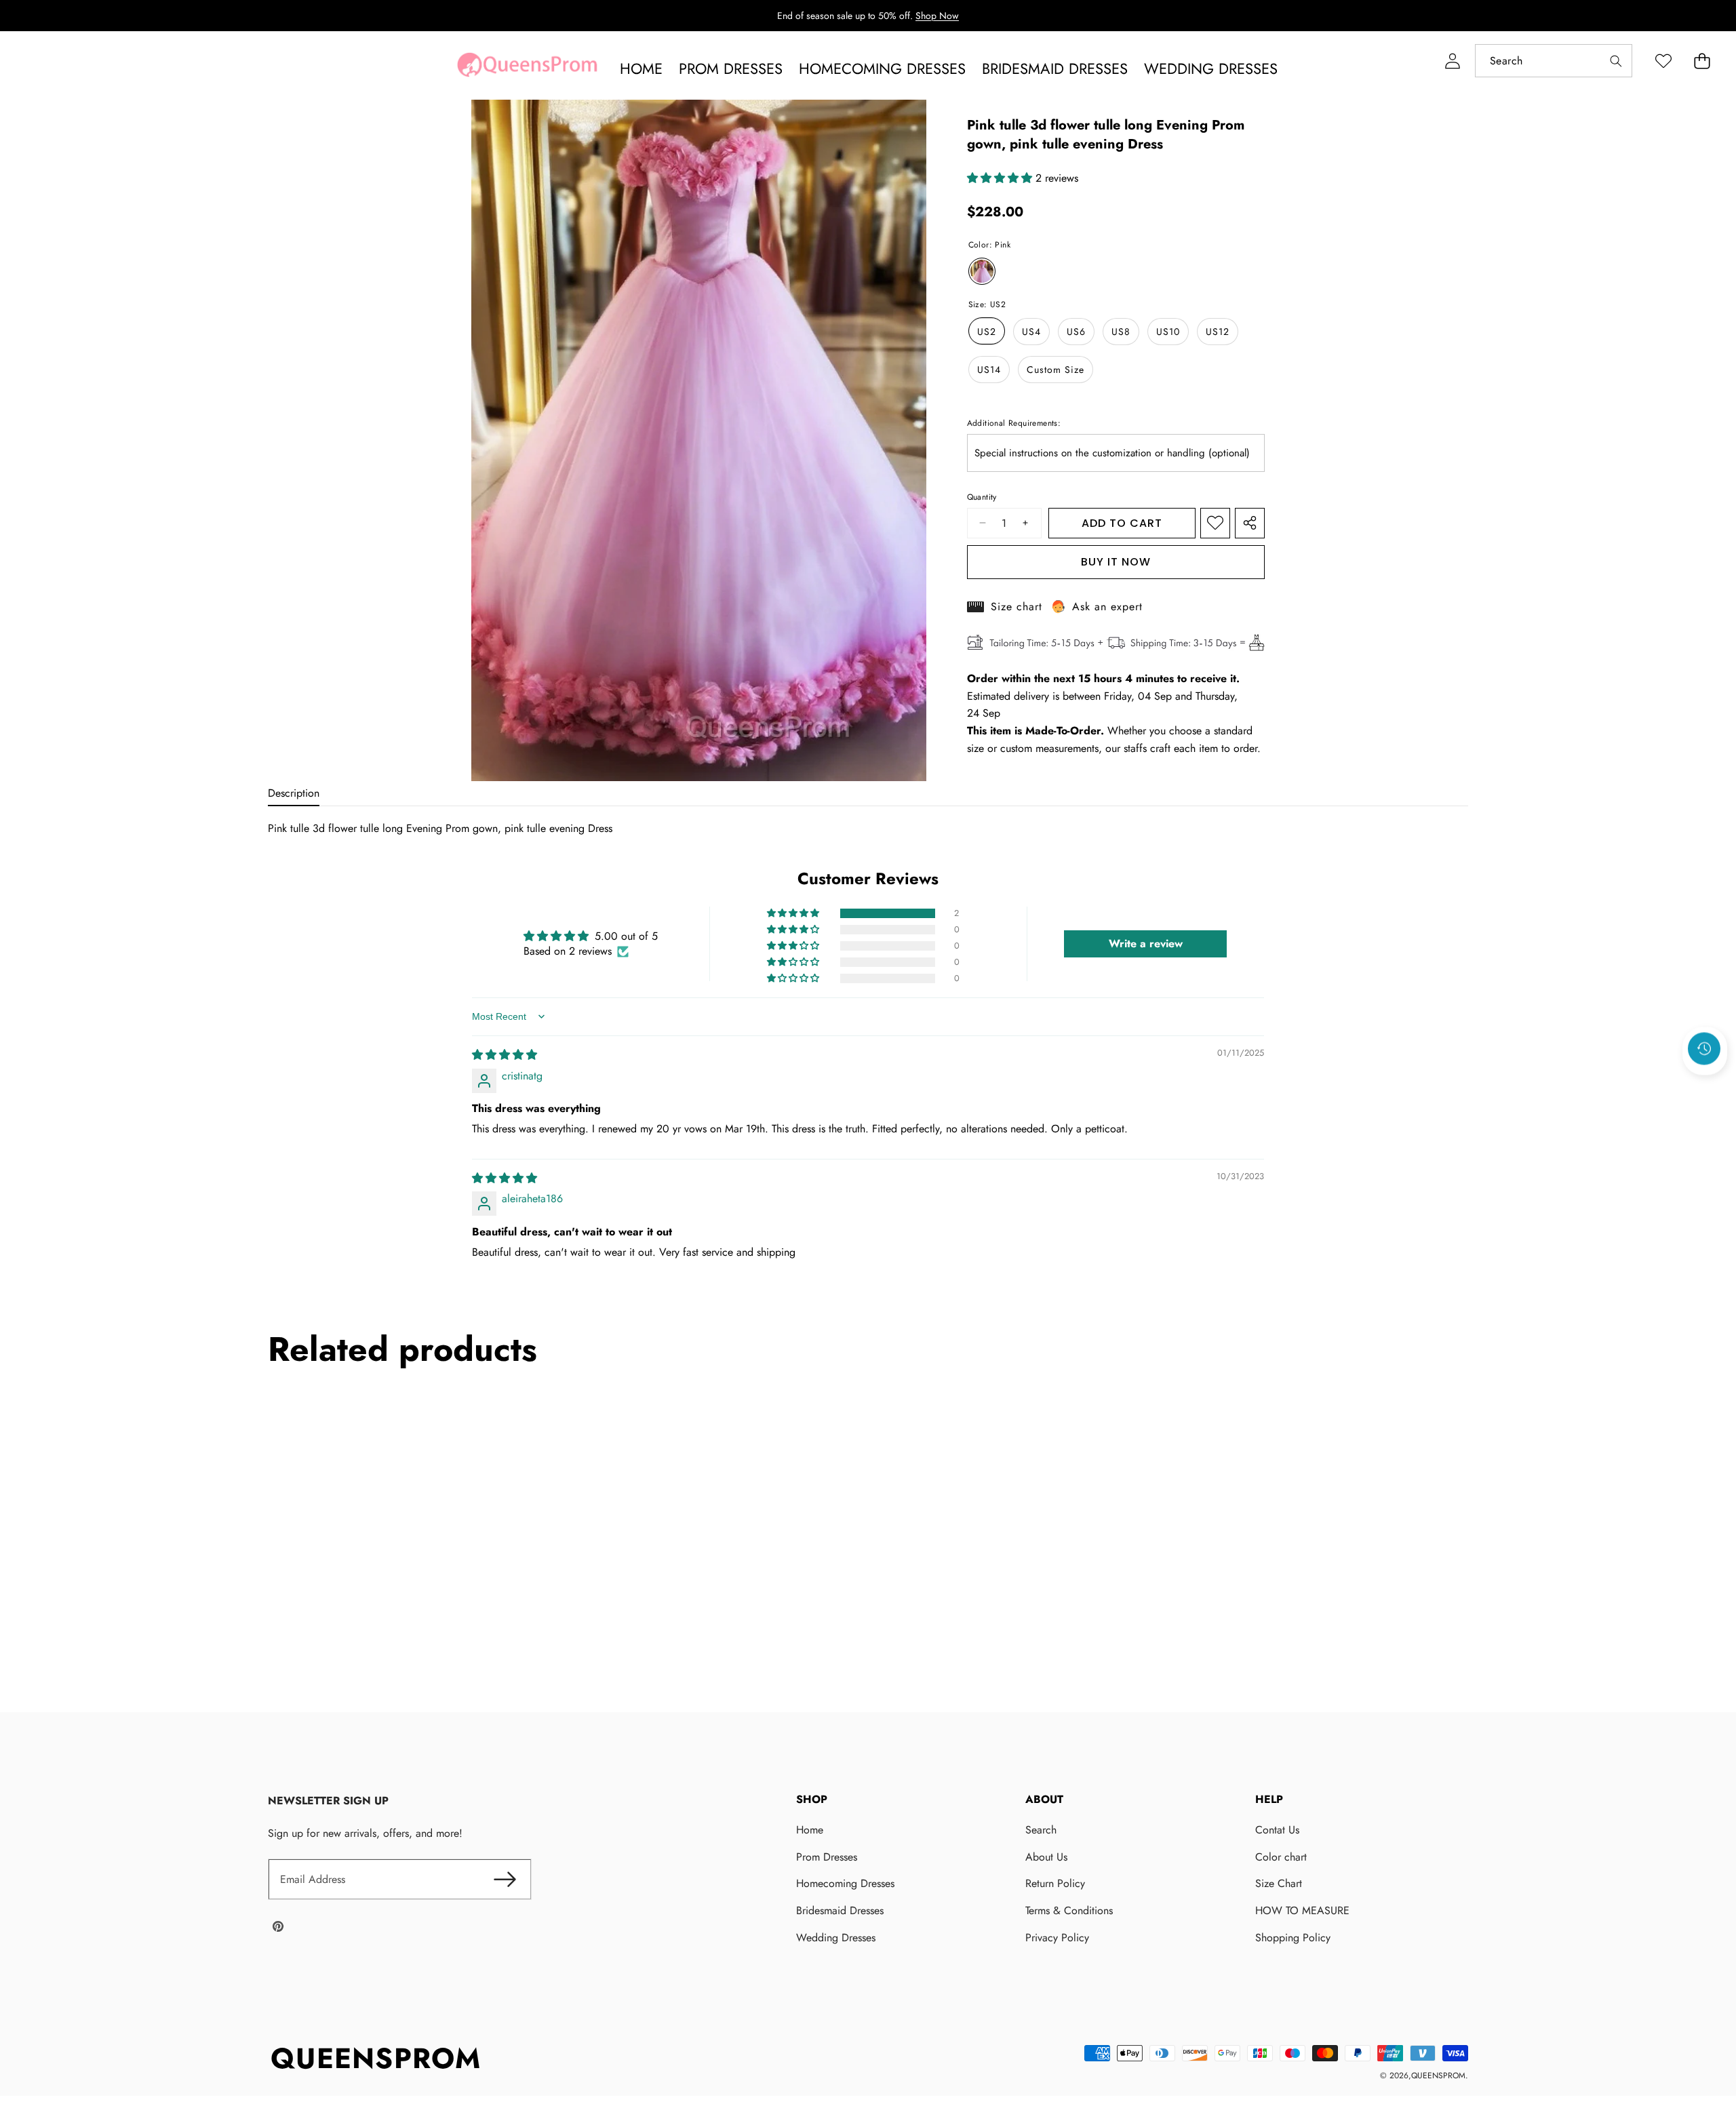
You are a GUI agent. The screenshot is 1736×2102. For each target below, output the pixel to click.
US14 (989, 369)
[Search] (1616, 61)
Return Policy (1055, 1883)
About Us (1046, 1857)
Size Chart (1279, 1883)
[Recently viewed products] (1704, 1049)
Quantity (982, 497)
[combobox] (1554, 61)
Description (294, 793)
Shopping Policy (1293, 1938)
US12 (1218, 331)
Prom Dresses (827, 1857)
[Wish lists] (1663, 61)
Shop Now (937, 16)
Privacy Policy (1057, 1938)
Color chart (1281, 1857)
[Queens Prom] (527, 68)
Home (810, 1830)
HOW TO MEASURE (1302, 1910)
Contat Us (1277, 1830)
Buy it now (1116, 562)
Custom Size (1056, 369)
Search (1041, 1830)
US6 (1076, 331)
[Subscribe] (505, 1880)
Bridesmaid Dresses (840, 1910)
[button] (1702, 61)
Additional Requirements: (1014, 422)
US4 (1031, 331)
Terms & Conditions (1069, 1910)
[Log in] (1452, 61)
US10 (1168, 331)
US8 (1121, 331)
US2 (987, 331)
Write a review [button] (1146, 944)
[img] (505, 1055)
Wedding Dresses (836, 1938)
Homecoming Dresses (845, 1883)
